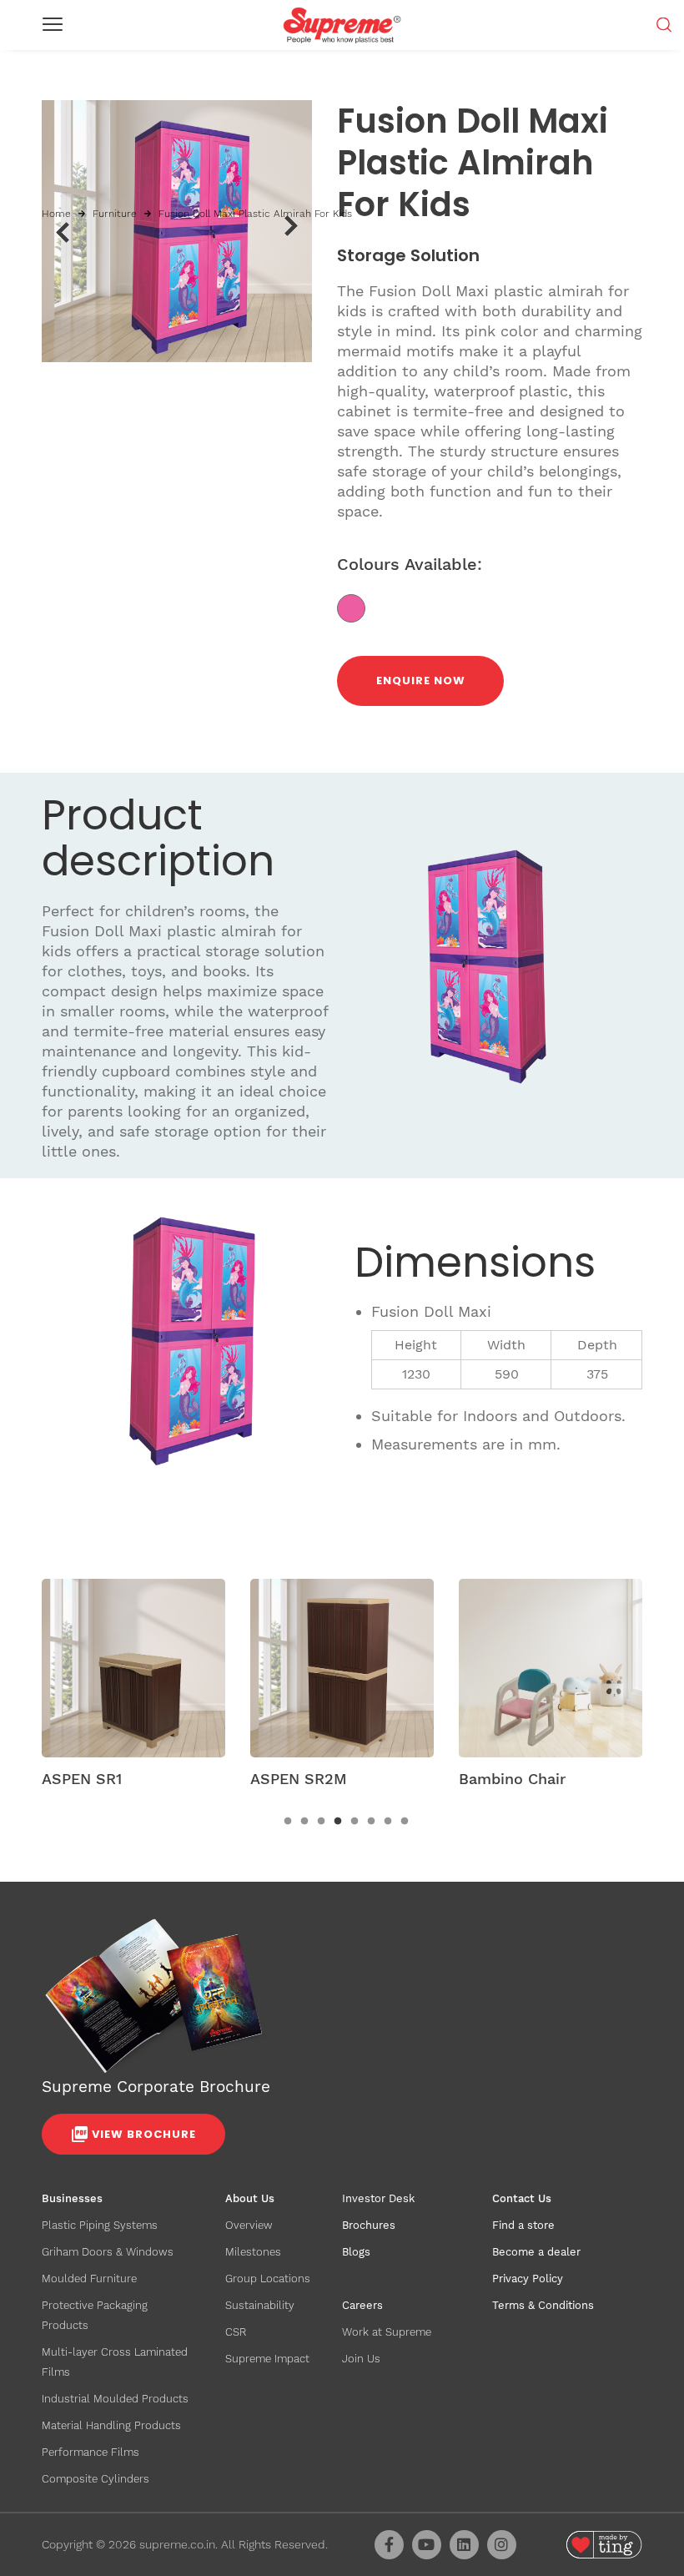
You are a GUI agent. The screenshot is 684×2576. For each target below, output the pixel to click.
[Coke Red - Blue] (357, 607)
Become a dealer (536, 2252)
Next (292, 226)
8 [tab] (405, 1822)
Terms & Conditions (543, 2305)
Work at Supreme (387, 2332)
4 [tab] (338, 1822)
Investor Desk (378, 2198)
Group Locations (268, 2279)
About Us (250, 2198)
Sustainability (260, 2305)
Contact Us (522, 2198)
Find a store (523, 2225)
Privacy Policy (528, 2279)
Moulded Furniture (89, 2279)
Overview (249, 2225)
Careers (362, 2305)
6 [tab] (371, 1822)
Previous (62, 232)
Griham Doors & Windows (108, 2252)
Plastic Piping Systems (100, 2225)
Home (56, 214)
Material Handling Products (111, 2425)
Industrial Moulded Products (115, 2399)
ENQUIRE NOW (421, 681)
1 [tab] (288, 1822)
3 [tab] (321, 1822)
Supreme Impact (267, 2359)
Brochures (369, 2225)
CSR (236, 2332)
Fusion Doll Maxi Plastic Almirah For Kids (255, 214)
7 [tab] (388, 1822)
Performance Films (91, 2452)
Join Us (361, 2359)
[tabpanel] (133, 1688)
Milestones (253, 2252)
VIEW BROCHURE (144, 2134)
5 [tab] (355, 1822)
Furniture (115, 214)
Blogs (356, 2252)
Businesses (72, 2198)
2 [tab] (304, 1822)
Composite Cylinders (96, 2479)
